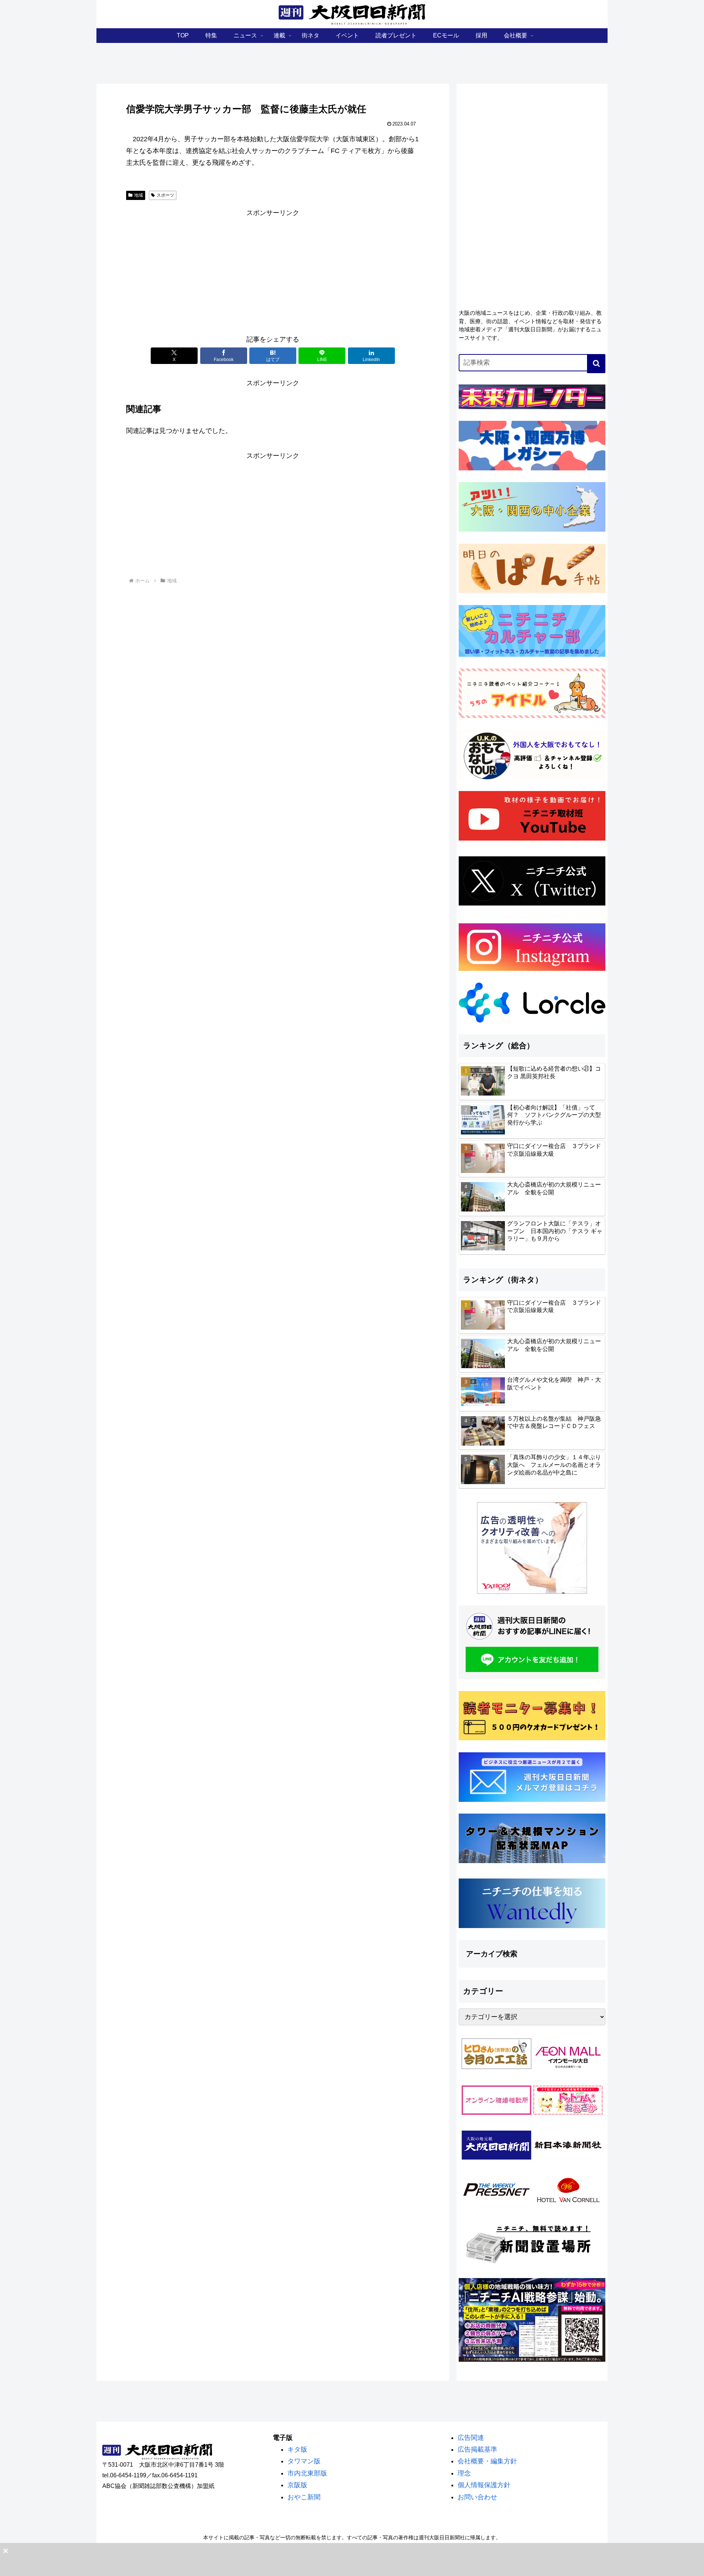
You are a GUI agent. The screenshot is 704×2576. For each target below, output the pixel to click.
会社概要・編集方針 (487, 2461)
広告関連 (471, 2438)
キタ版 (297, 2449)
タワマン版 (304, 2461)
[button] (596, 364)
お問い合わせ (477, 2497)
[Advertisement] (273, 270)
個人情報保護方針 (484, 2485)
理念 (464, 2473)
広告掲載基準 (477, 2449)
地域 (139, 195)
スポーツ (165, 195)
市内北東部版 (307, 2473)
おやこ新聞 (304, 2497)
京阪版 (297, 2485)
